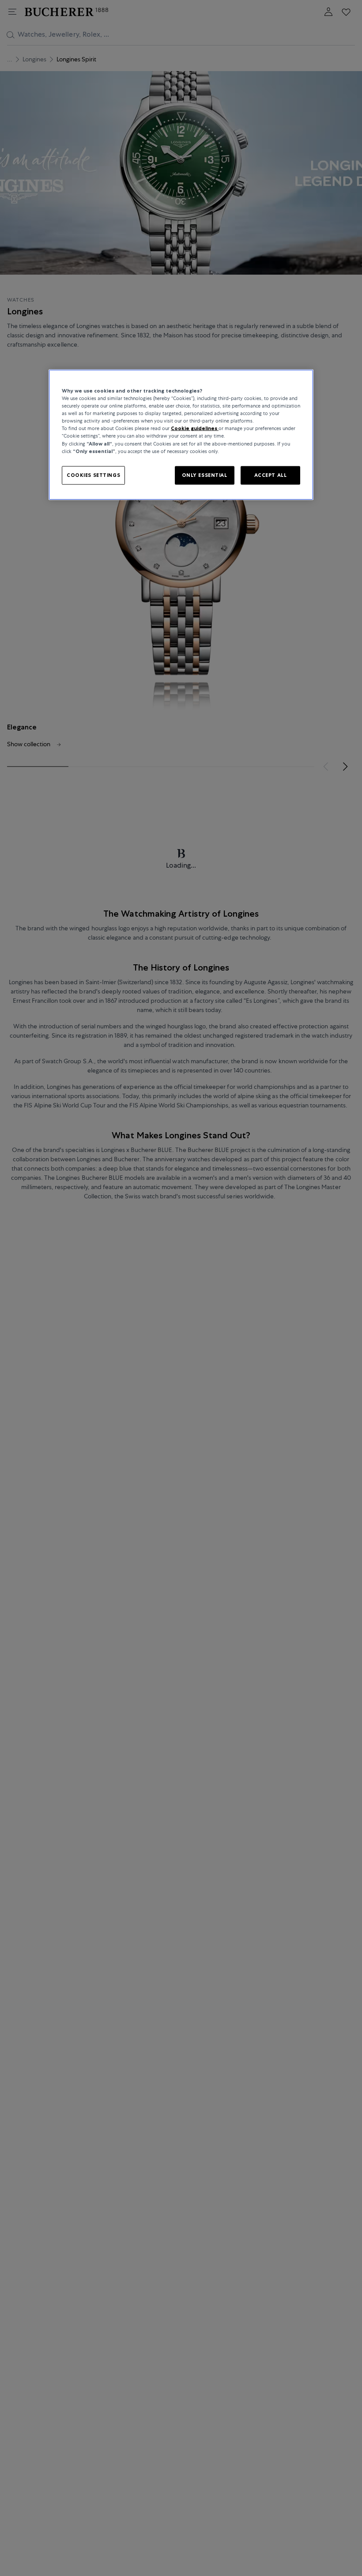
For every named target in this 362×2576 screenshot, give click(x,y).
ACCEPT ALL (271, 475)
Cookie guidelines (195, 428)
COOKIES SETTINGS (93, 475)
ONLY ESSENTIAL (205, 475)
